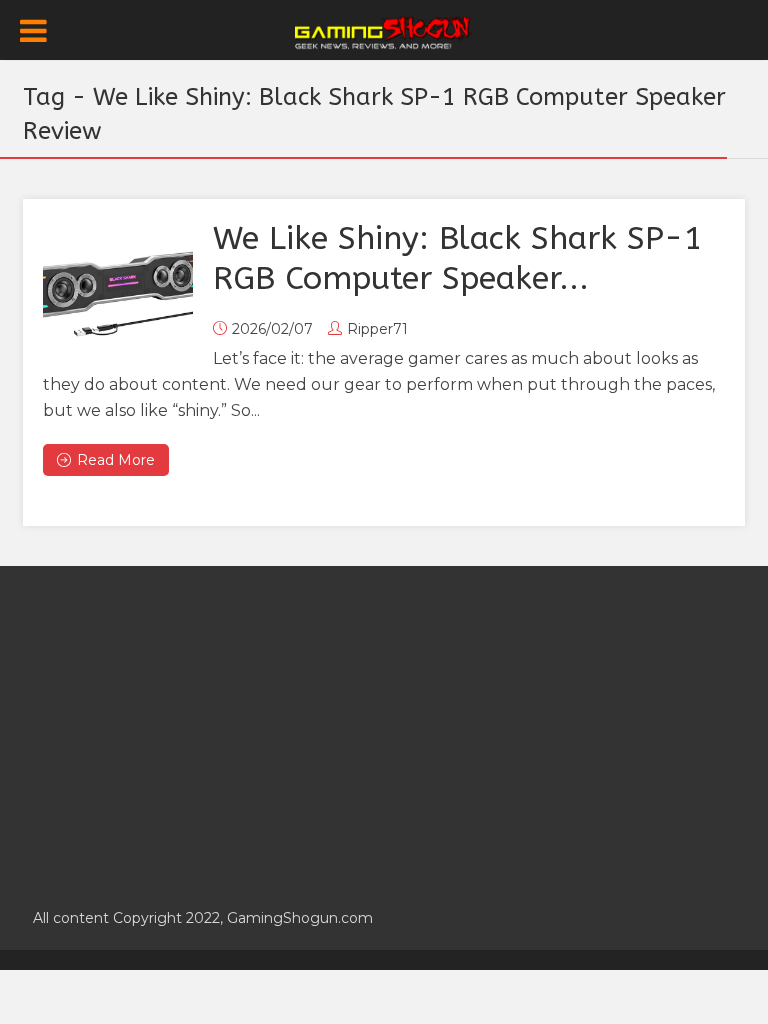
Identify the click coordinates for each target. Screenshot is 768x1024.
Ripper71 (377, 329)
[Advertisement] (384, 726)
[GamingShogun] (384, 31)
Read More (116, 460)
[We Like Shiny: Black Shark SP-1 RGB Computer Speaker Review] (118, 294)
